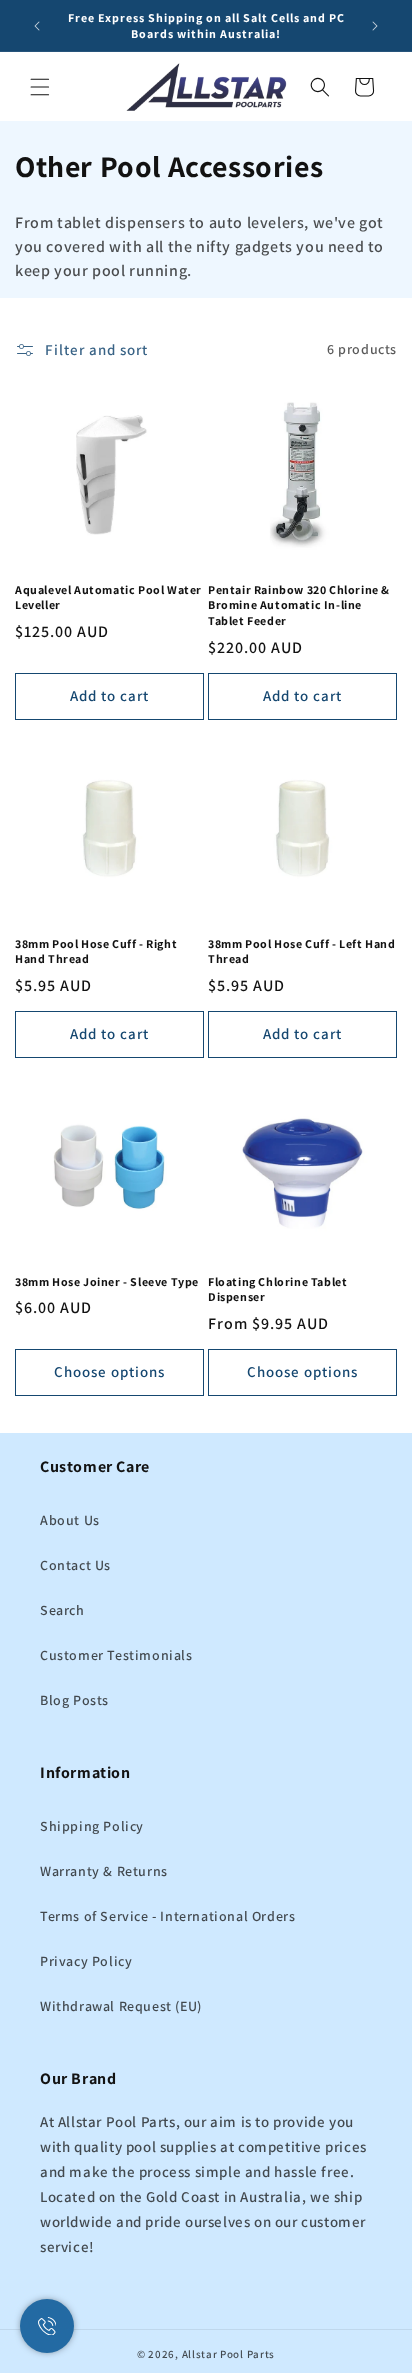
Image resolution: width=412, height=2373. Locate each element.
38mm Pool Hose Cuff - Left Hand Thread (302, 951)
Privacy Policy (86, 1961)
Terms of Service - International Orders (167, 1916)
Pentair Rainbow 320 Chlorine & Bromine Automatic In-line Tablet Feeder (299, 605)
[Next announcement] (375, 26)
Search (62, 1610)
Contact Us (75, 1565)
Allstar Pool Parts (229, 2354)
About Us (70, 1520)
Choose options (109, 1371)
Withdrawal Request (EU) (121, 2006)
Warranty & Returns (104, 1871)
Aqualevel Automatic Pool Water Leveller (108, 597)
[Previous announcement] (37, 26)
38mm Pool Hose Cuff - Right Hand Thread (96, 951)
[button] (40, 87)
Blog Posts (74, 1700)
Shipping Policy (92, 1826)
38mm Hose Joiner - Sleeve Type (107, 1281)
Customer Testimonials (116, 1655)
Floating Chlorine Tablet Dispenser (277, 1289)
